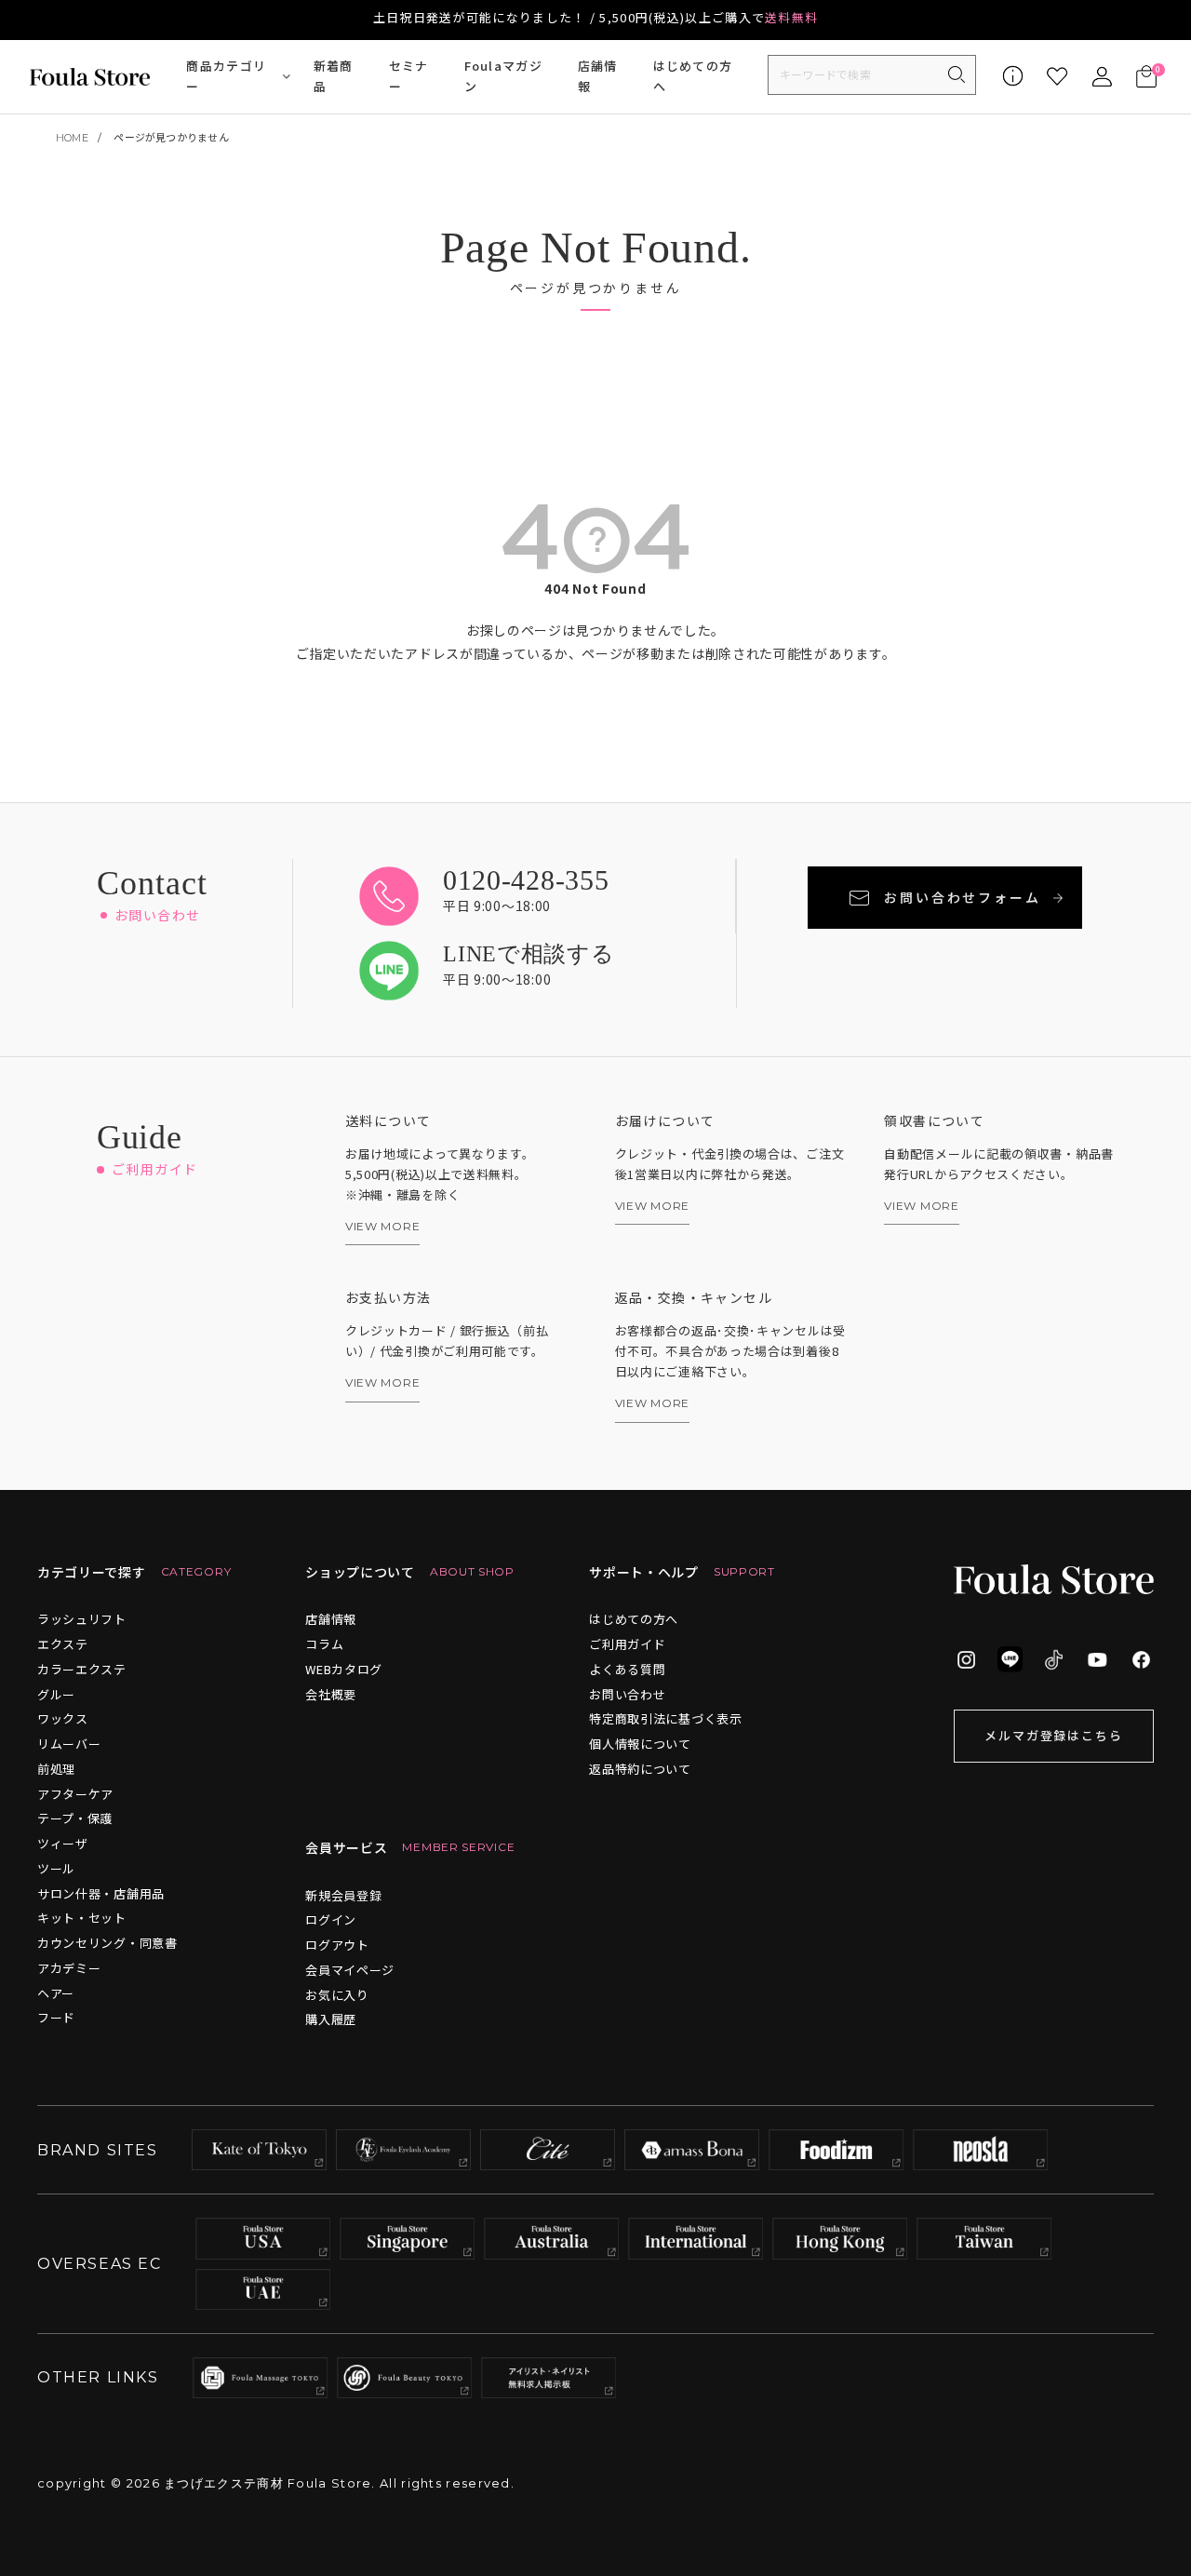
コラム (324, 1644)
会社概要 (331, 1694)
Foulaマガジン (503, 76)
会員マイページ (350, 1970)
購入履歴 (331, 2019)
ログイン (331, 1919)
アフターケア (75, 1794)
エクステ (63, 1644)
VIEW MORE (382, 1227)
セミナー (409, 76)
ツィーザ (63, 1843)
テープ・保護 (75, 1818)
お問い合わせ (627, 1694)
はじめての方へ (693, 76)
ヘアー (56, 1993)
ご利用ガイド (627, 1644)
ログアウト (337, 1945)
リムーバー (69, 1744)
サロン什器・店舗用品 (101, 1893)
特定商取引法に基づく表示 (665, 1718)
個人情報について (640, 1744)
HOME (72, 138)
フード (56, 2017)
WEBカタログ (344, 1669)
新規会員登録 (343, 1895)
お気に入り (337, 1995)
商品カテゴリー (226, 76)
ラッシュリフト (82, 1619)
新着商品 (334, 76)
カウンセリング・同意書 (107, 1943)
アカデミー (69, 1968)
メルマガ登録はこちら (1054, 1735)
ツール (56, 1868)
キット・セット (82, 1918)
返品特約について (640, 1769)
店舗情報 (598, 76)
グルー (56, 1694)
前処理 (56, 1769)
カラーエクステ (82, 1669)
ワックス (63, 1718)
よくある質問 (627, 1669)
